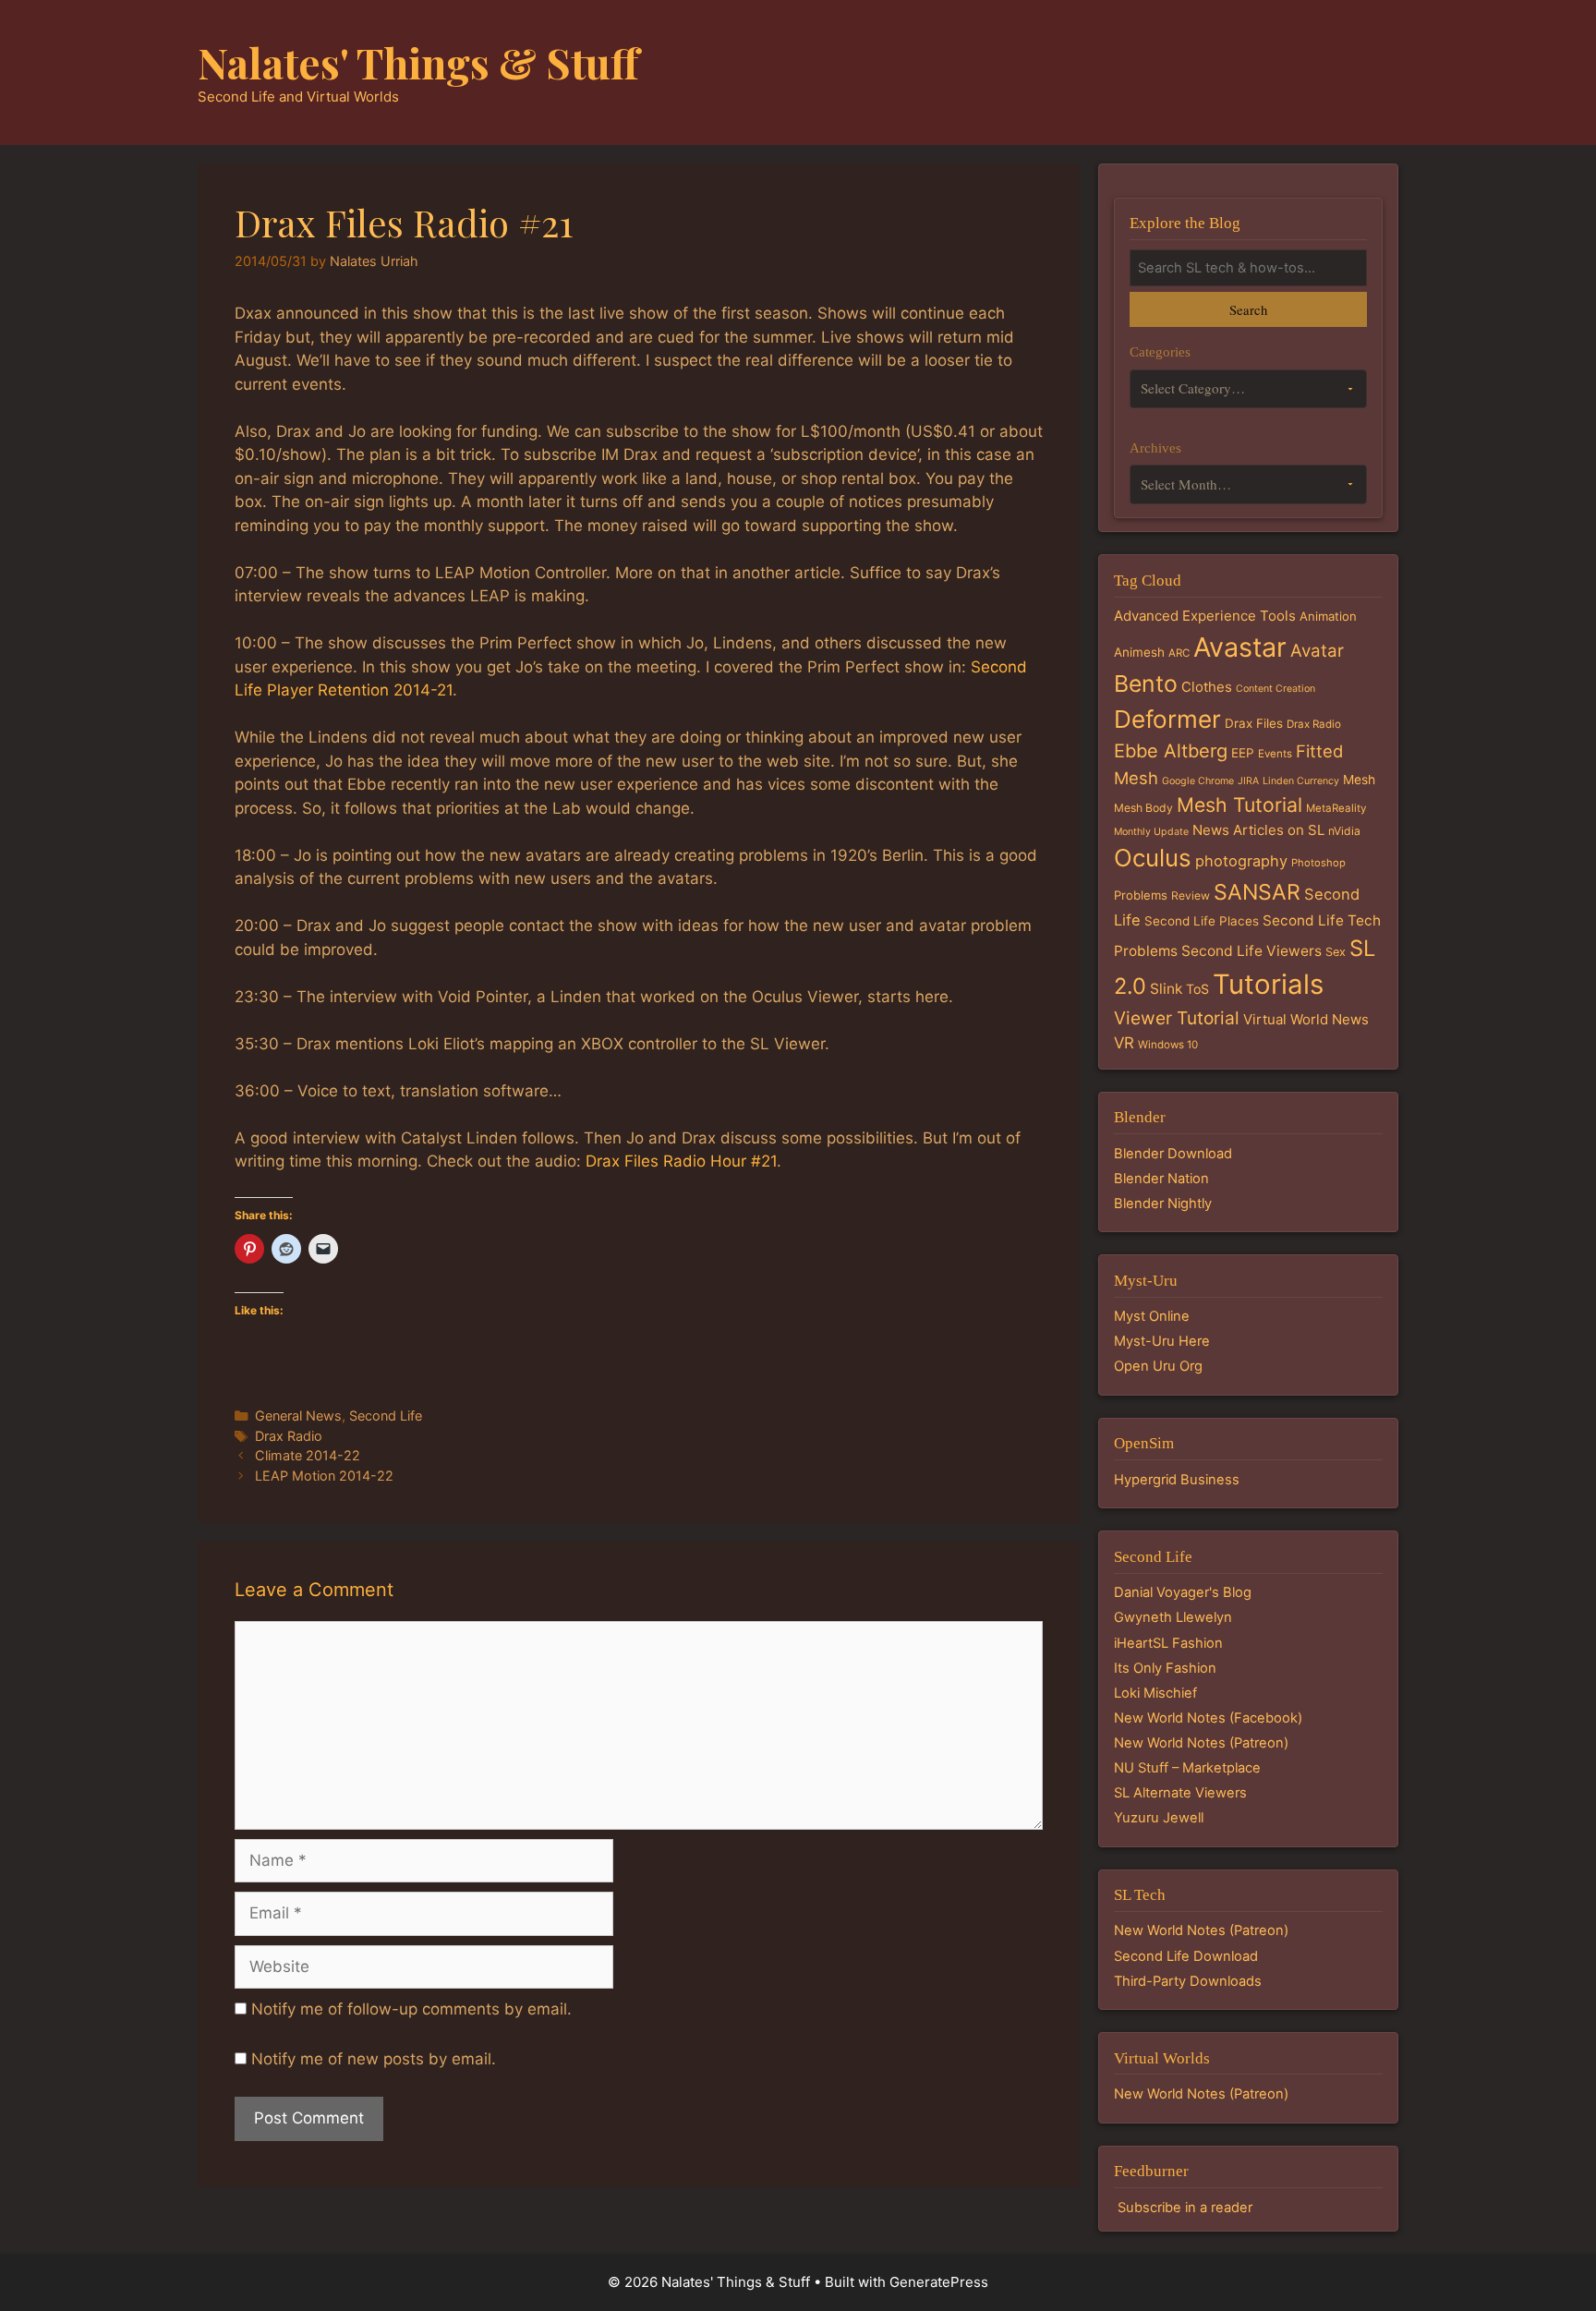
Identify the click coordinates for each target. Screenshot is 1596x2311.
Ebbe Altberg (1171, 751)
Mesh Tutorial (1239, 805)
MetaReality (1336, 808)
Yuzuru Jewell (1159, 1818)
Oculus (1153, 858)
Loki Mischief (1155, 1693)
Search (1248, 309)
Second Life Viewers (1251, 951)
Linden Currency (1301, 781)
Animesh (1139, 652)
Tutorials (1268, 984)
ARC (1179, 653)
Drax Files (1254, 723)
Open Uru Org (1158, 1366)
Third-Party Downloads (1188, 1981)
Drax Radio (289, 1436)
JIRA (1248, 781)
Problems (1141, 895)
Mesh (1359, 780)
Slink (1166, 989)
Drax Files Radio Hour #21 (681, 1161)
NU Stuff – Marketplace (1187, 1768)
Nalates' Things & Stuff (418, 62)
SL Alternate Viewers (1180, 1793)
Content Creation (1276, 689)
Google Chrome (1198, 781)
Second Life (386, 1416)
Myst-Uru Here (1162, 1341)
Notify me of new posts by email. (374, 2059)
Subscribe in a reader (1185, 2208)
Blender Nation (1161, 1179)
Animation (1328, 616)
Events (1275, 754)
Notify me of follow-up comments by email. (411, 2009)
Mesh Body (1143, 808)
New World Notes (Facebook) (1208, 1718)
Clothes (1207, 687)
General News (298, 1416)
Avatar (1317, 651)
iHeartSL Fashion (1168, 1643)
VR (1124, 1043)
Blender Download (1173, 1154)
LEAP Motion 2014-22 (324, 1476)
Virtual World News (1306, 1019)
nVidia (1344, 831)
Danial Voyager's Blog (1183, 1592)
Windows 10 (1168, 1045)
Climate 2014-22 (308, 1455)
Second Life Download (1186, 1956)
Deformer (1167, 719)
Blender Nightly (1163, 1204)
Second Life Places (1202, 921)
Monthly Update (1151, 832)
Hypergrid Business (1177, 1480)
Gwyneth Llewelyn (1173, 1617)
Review (1191, 895)
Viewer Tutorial (1177, 1018)
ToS (1197, 989)
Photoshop (1318, 863)
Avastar (1240, 647)
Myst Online (1152, 1316)
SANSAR (1257, 892)
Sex (1336, 952)
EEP (1243, 753)
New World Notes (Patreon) (1201, 1743)
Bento (1146, 684)
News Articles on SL (1258, 830)
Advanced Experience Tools (1205, 616)
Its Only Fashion (1165, 1668)
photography (1241, 861)
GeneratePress (939, 2282)
